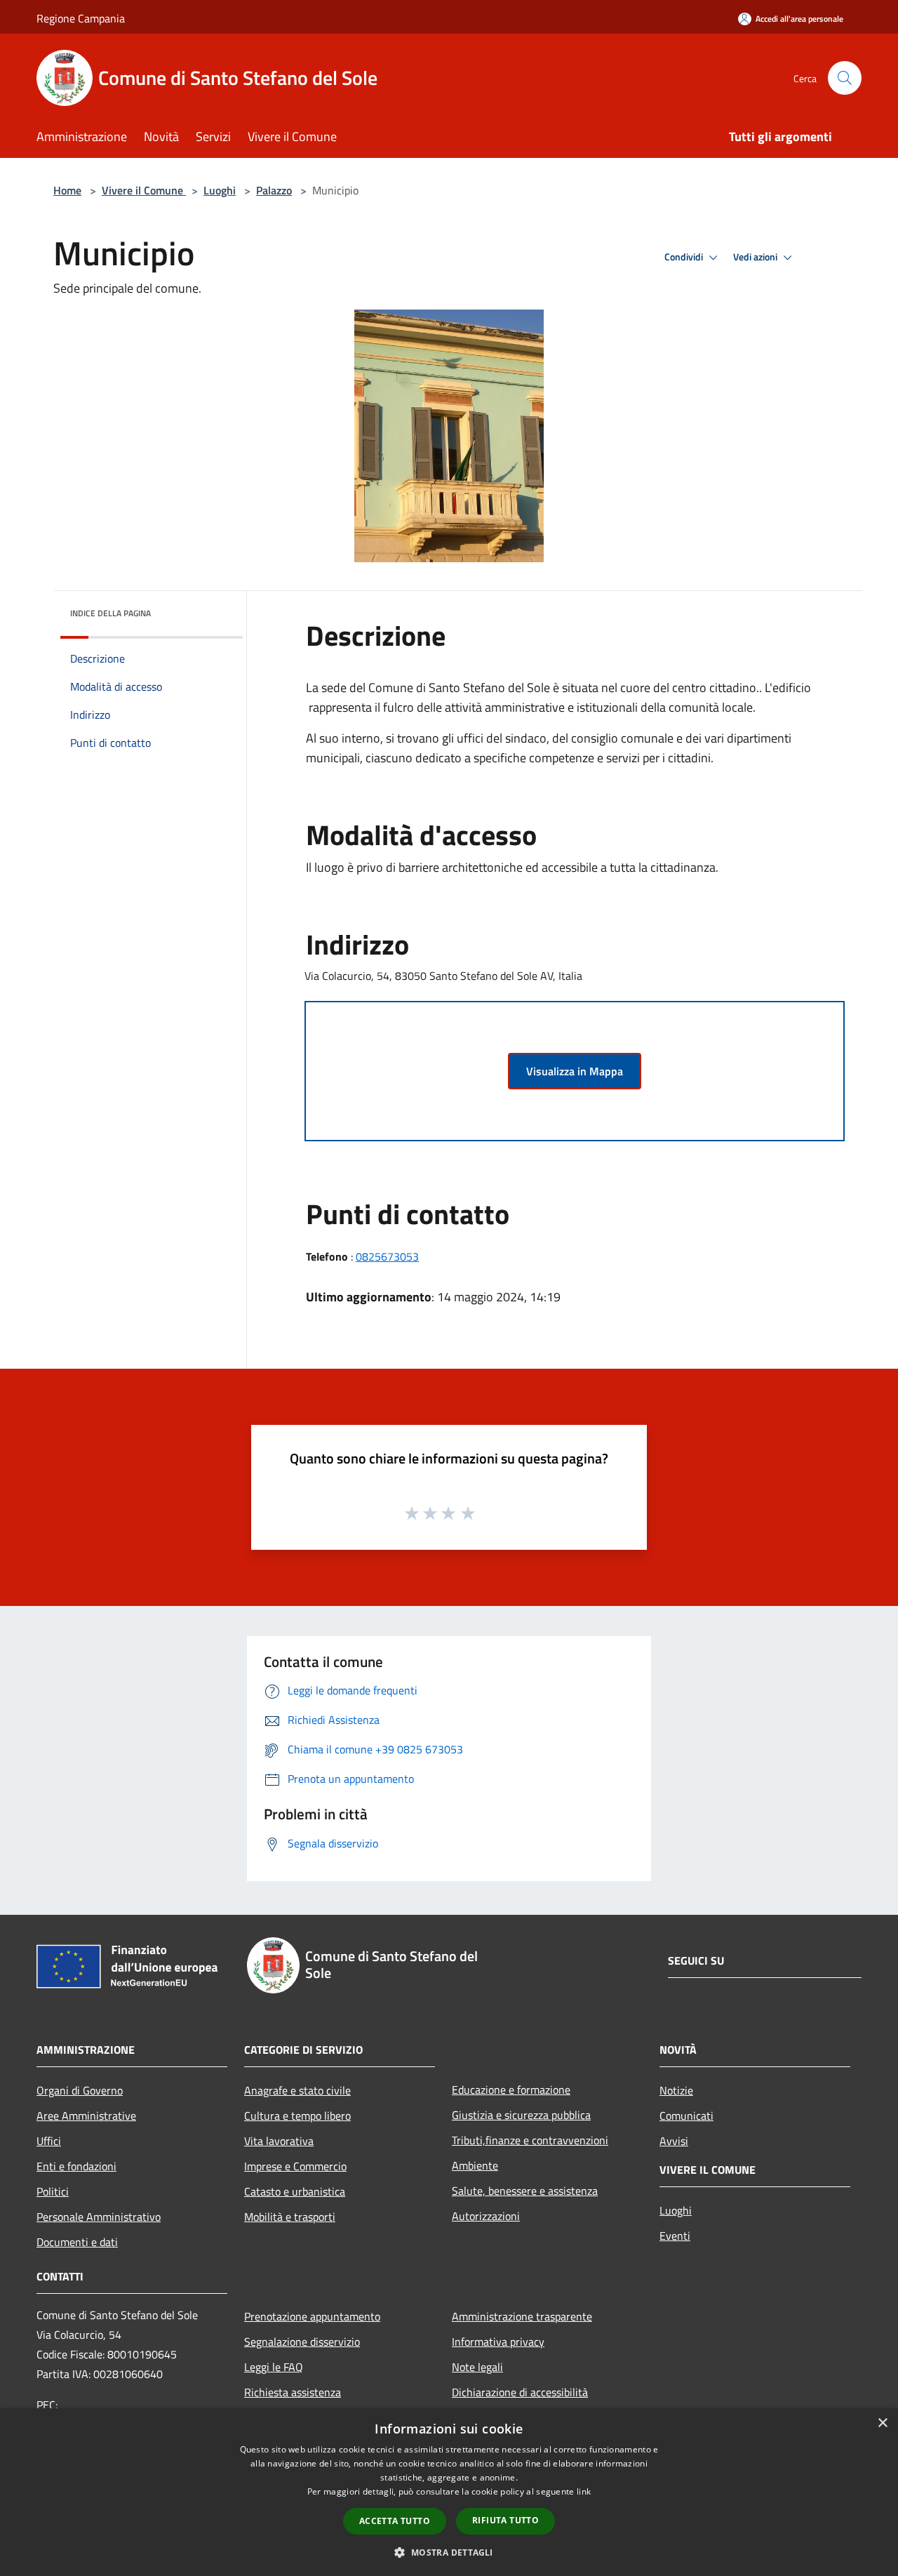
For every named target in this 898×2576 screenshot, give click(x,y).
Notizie (676, 2090)
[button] (449, 2552)
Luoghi (220, 190)
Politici (53, 2191)
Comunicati (686, 2116)
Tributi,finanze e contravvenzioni (530, 2140)
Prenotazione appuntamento (312, 2316)
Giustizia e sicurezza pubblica (521, 2115)
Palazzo (274, 190)
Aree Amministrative (86, 2116)
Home (67, 190)
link (584, 2491)
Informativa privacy (498, 2342)
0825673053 (387, 1256)
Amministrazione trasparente (522, 2316)
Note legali (477, 2367)
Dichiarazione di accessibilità (520, 2392)
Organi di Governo (80, 2090)
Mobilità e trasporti (290, 2217)
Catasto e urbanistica (295, 2191)
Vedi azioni (756, 257)
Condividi (685, 257)
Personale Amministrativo (99, 2217)
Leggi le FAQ (274, 2367)
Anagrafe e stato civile (297, 2090)
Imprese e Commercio (295, 2166)
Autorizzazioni (486, 2216)
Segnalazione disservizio (302, 2342)
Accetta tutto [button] (395, 2521)
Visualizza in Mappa (575, 1071)
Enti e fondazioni (76, 2166)
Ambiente (475, 2165)
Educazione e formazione (511, 2090)
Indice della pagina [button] (110, 613)
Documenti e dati (77, 2242)
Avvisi (674, 2141)
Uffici (49, 2141)
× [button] (882, 2423)
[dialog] (449, 2492)
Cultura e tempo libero (297, 2116)
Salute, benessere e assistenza (525, 2191)
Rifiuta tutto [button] (505, 2520)
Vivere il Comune (144, 190)
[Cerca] (845, 78)
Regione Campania (81, 18)
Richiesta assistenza (293, 2392)
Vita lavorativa (279, 2141)
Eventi (675, 2236)
